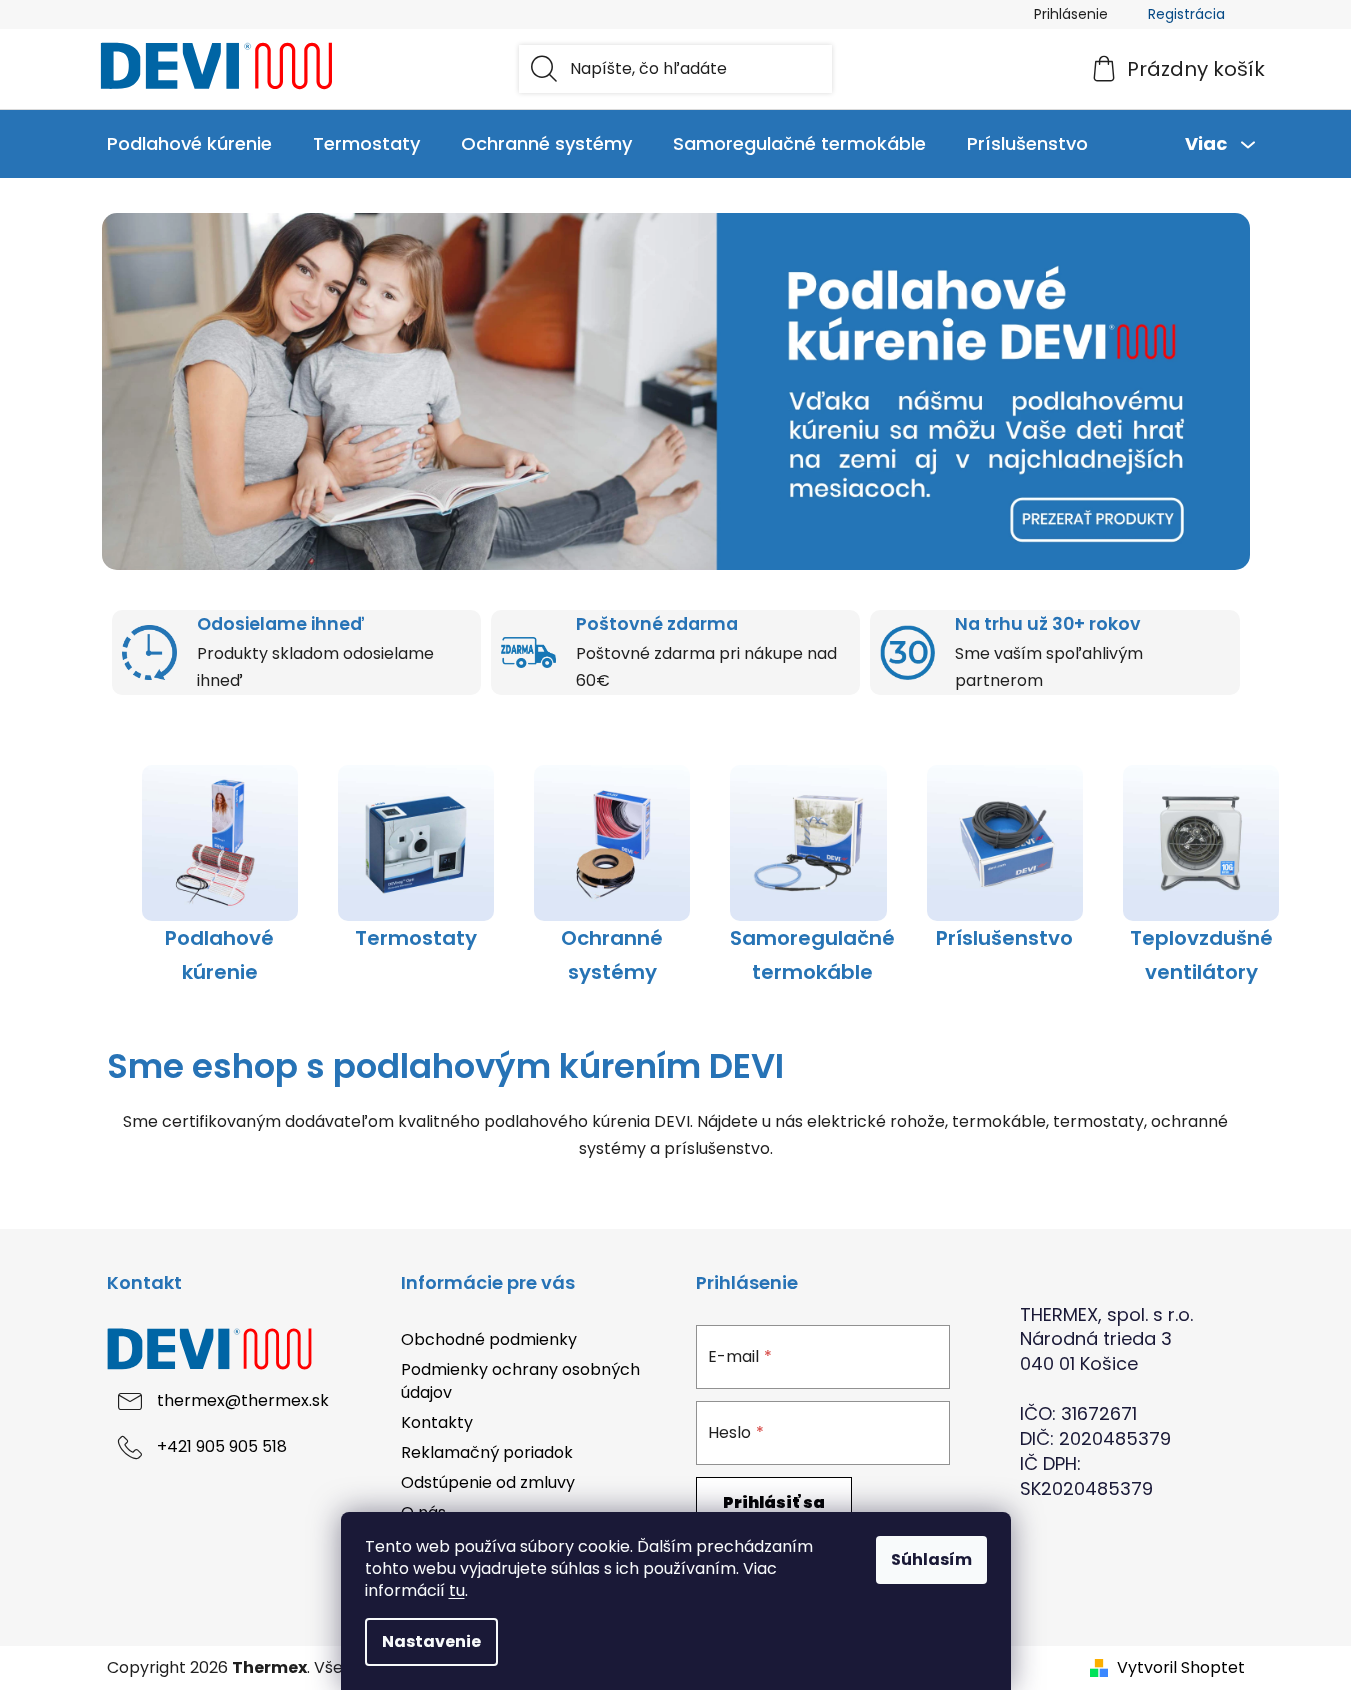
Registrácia (1186, 14)
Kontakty (437, 1422)
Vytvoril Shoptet (1181, 1668)
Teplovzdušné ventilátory (1201, 955)
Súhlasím (931, 1559)
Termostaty (416, 938)
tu (457, 1590)
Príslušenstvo (1004, 938)
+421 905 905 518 (222, 1447)
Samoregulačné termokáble (812, 955)
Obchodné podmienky (489, 1339)
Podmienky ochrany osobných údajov (520, 1380)
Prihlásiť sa (774, 1502)
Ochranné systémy (612, 955)
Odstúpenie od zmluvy (488, 1482)
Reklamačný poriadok (487, 1452)
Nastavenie (431, 1641)
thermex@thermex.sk (243, 1401)
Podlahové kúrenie (219, 955)
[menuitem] (189, 144)
